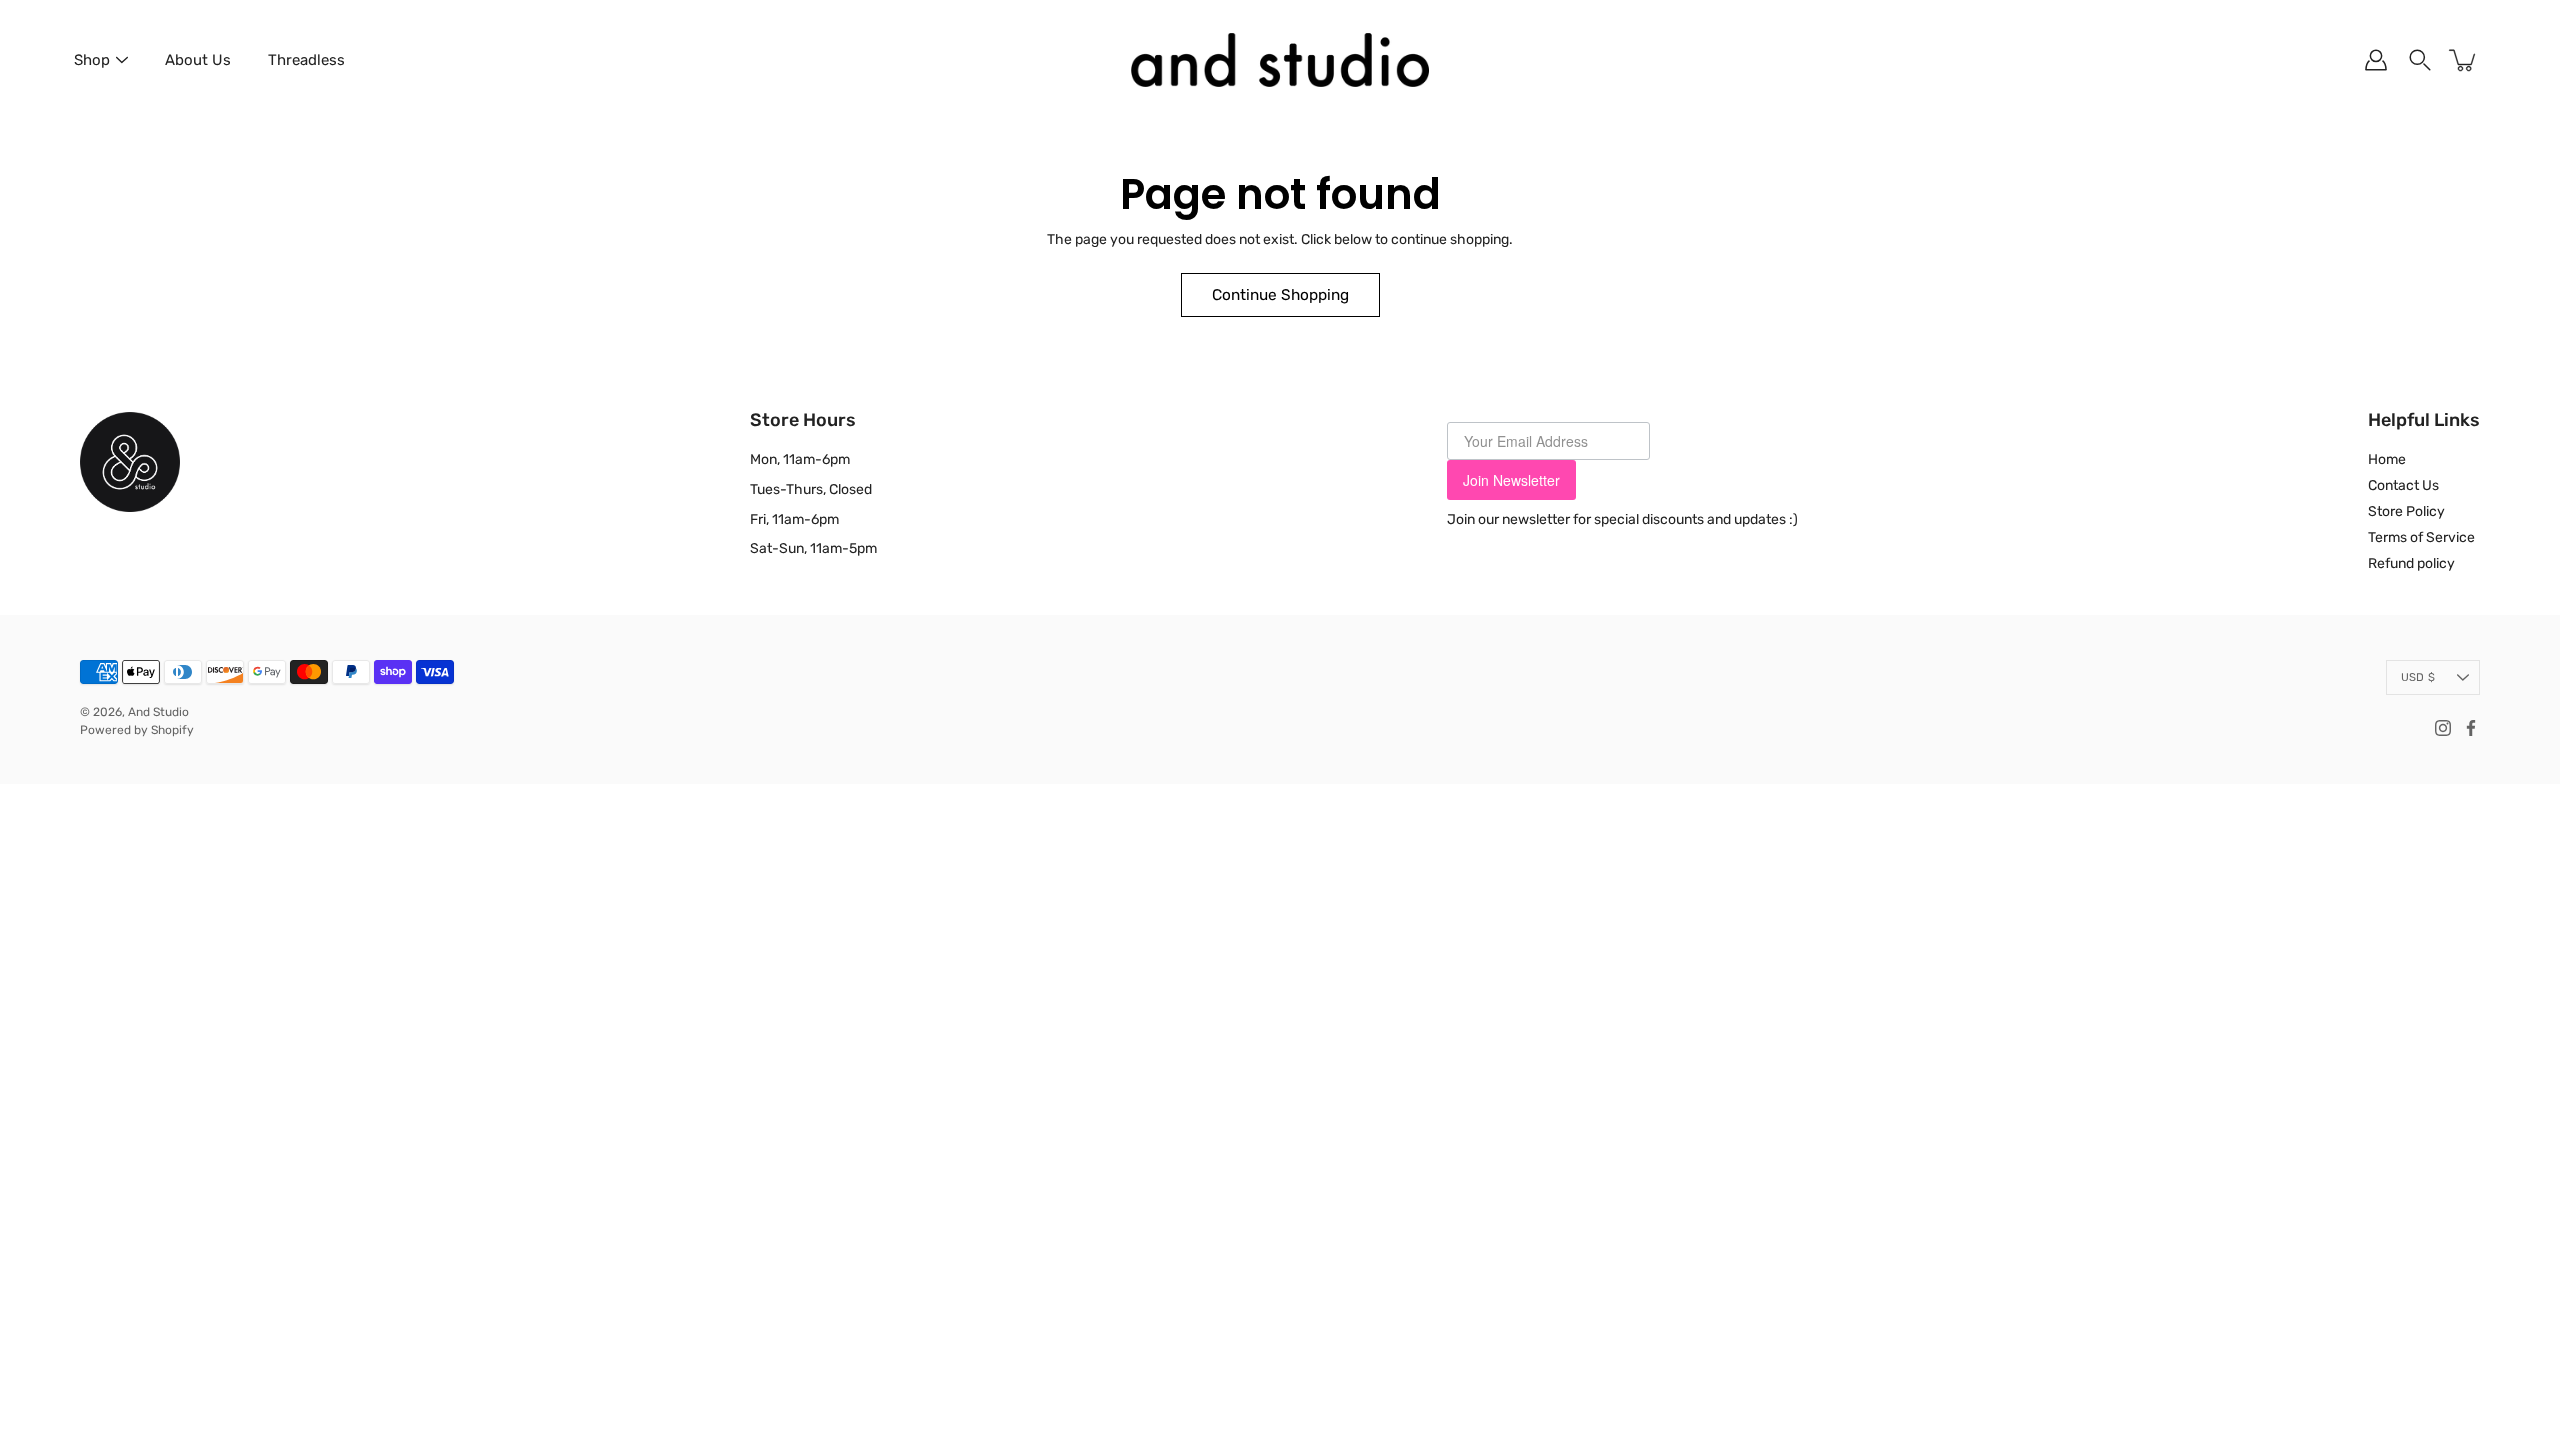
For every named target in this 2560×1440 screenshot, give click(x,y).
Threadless (306, 60)
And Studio (158, 712)
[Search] (2420, 60)
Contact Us (2403, 485)
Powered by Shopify (137, 730)
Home (2387, 459)
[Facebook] (2471, 728)
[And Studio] (1280, 60)
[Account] (2376, 60)
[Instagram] (2443, 728)
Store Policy (2406, 511)
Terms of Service (2421, 537)
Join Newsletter (1511, 480)
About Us (198, 60)
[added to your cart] (2464, 60)
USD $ (2418, 677)
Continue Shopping (1280, 295)
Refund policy (2411, 563)
